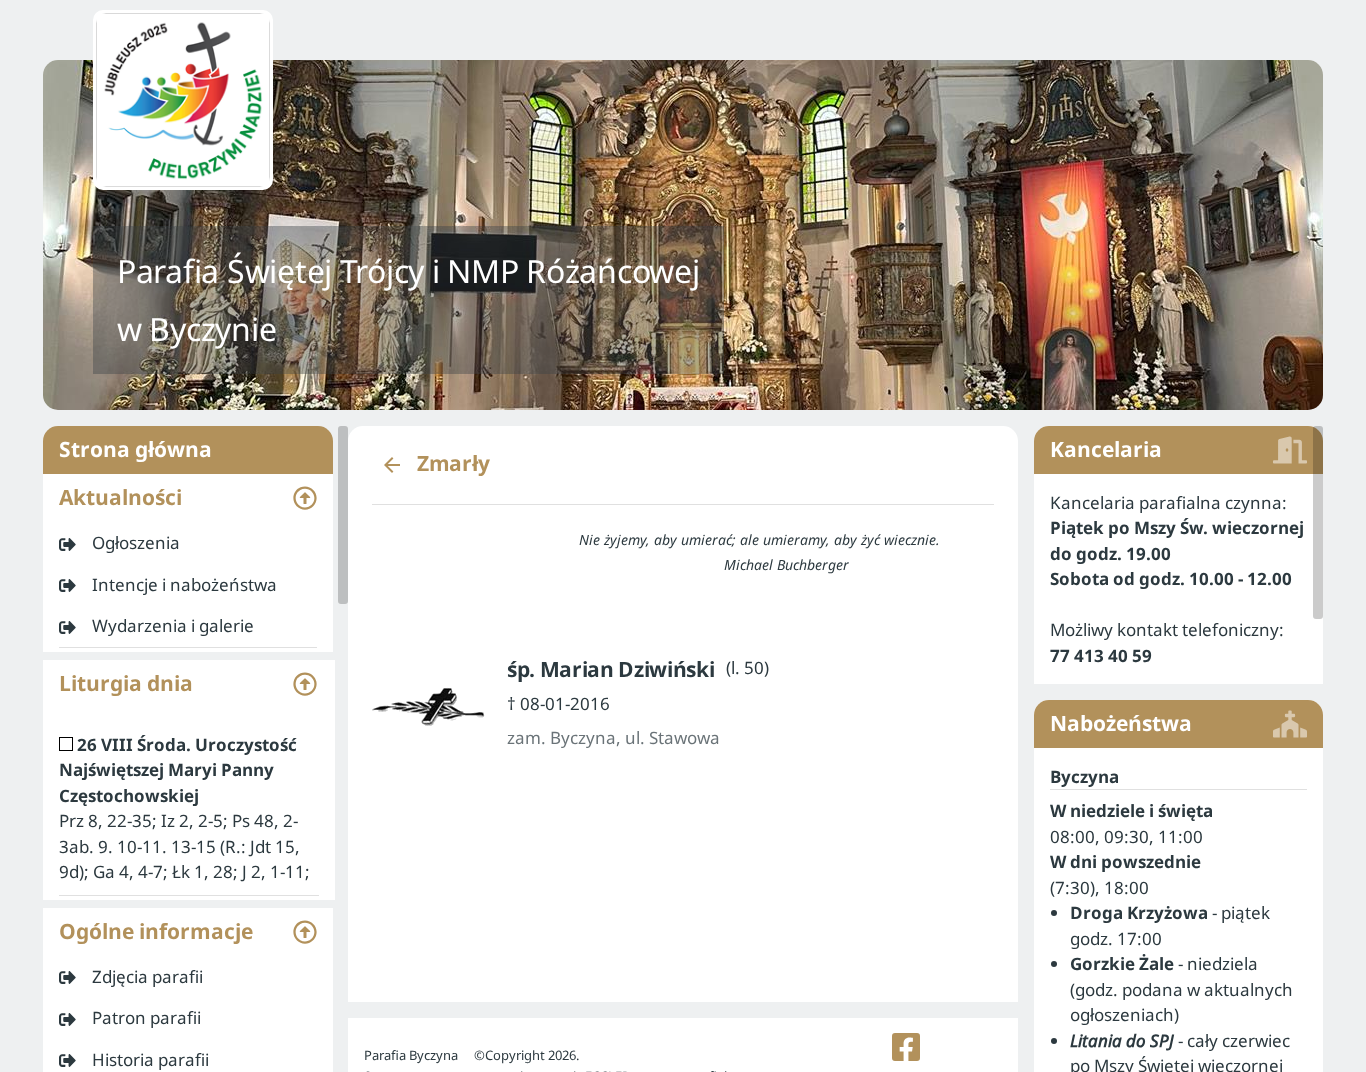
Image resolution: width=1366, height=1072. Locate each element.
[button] (188, 498)
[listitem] (188, 543)
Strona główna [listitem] (135, 449)
